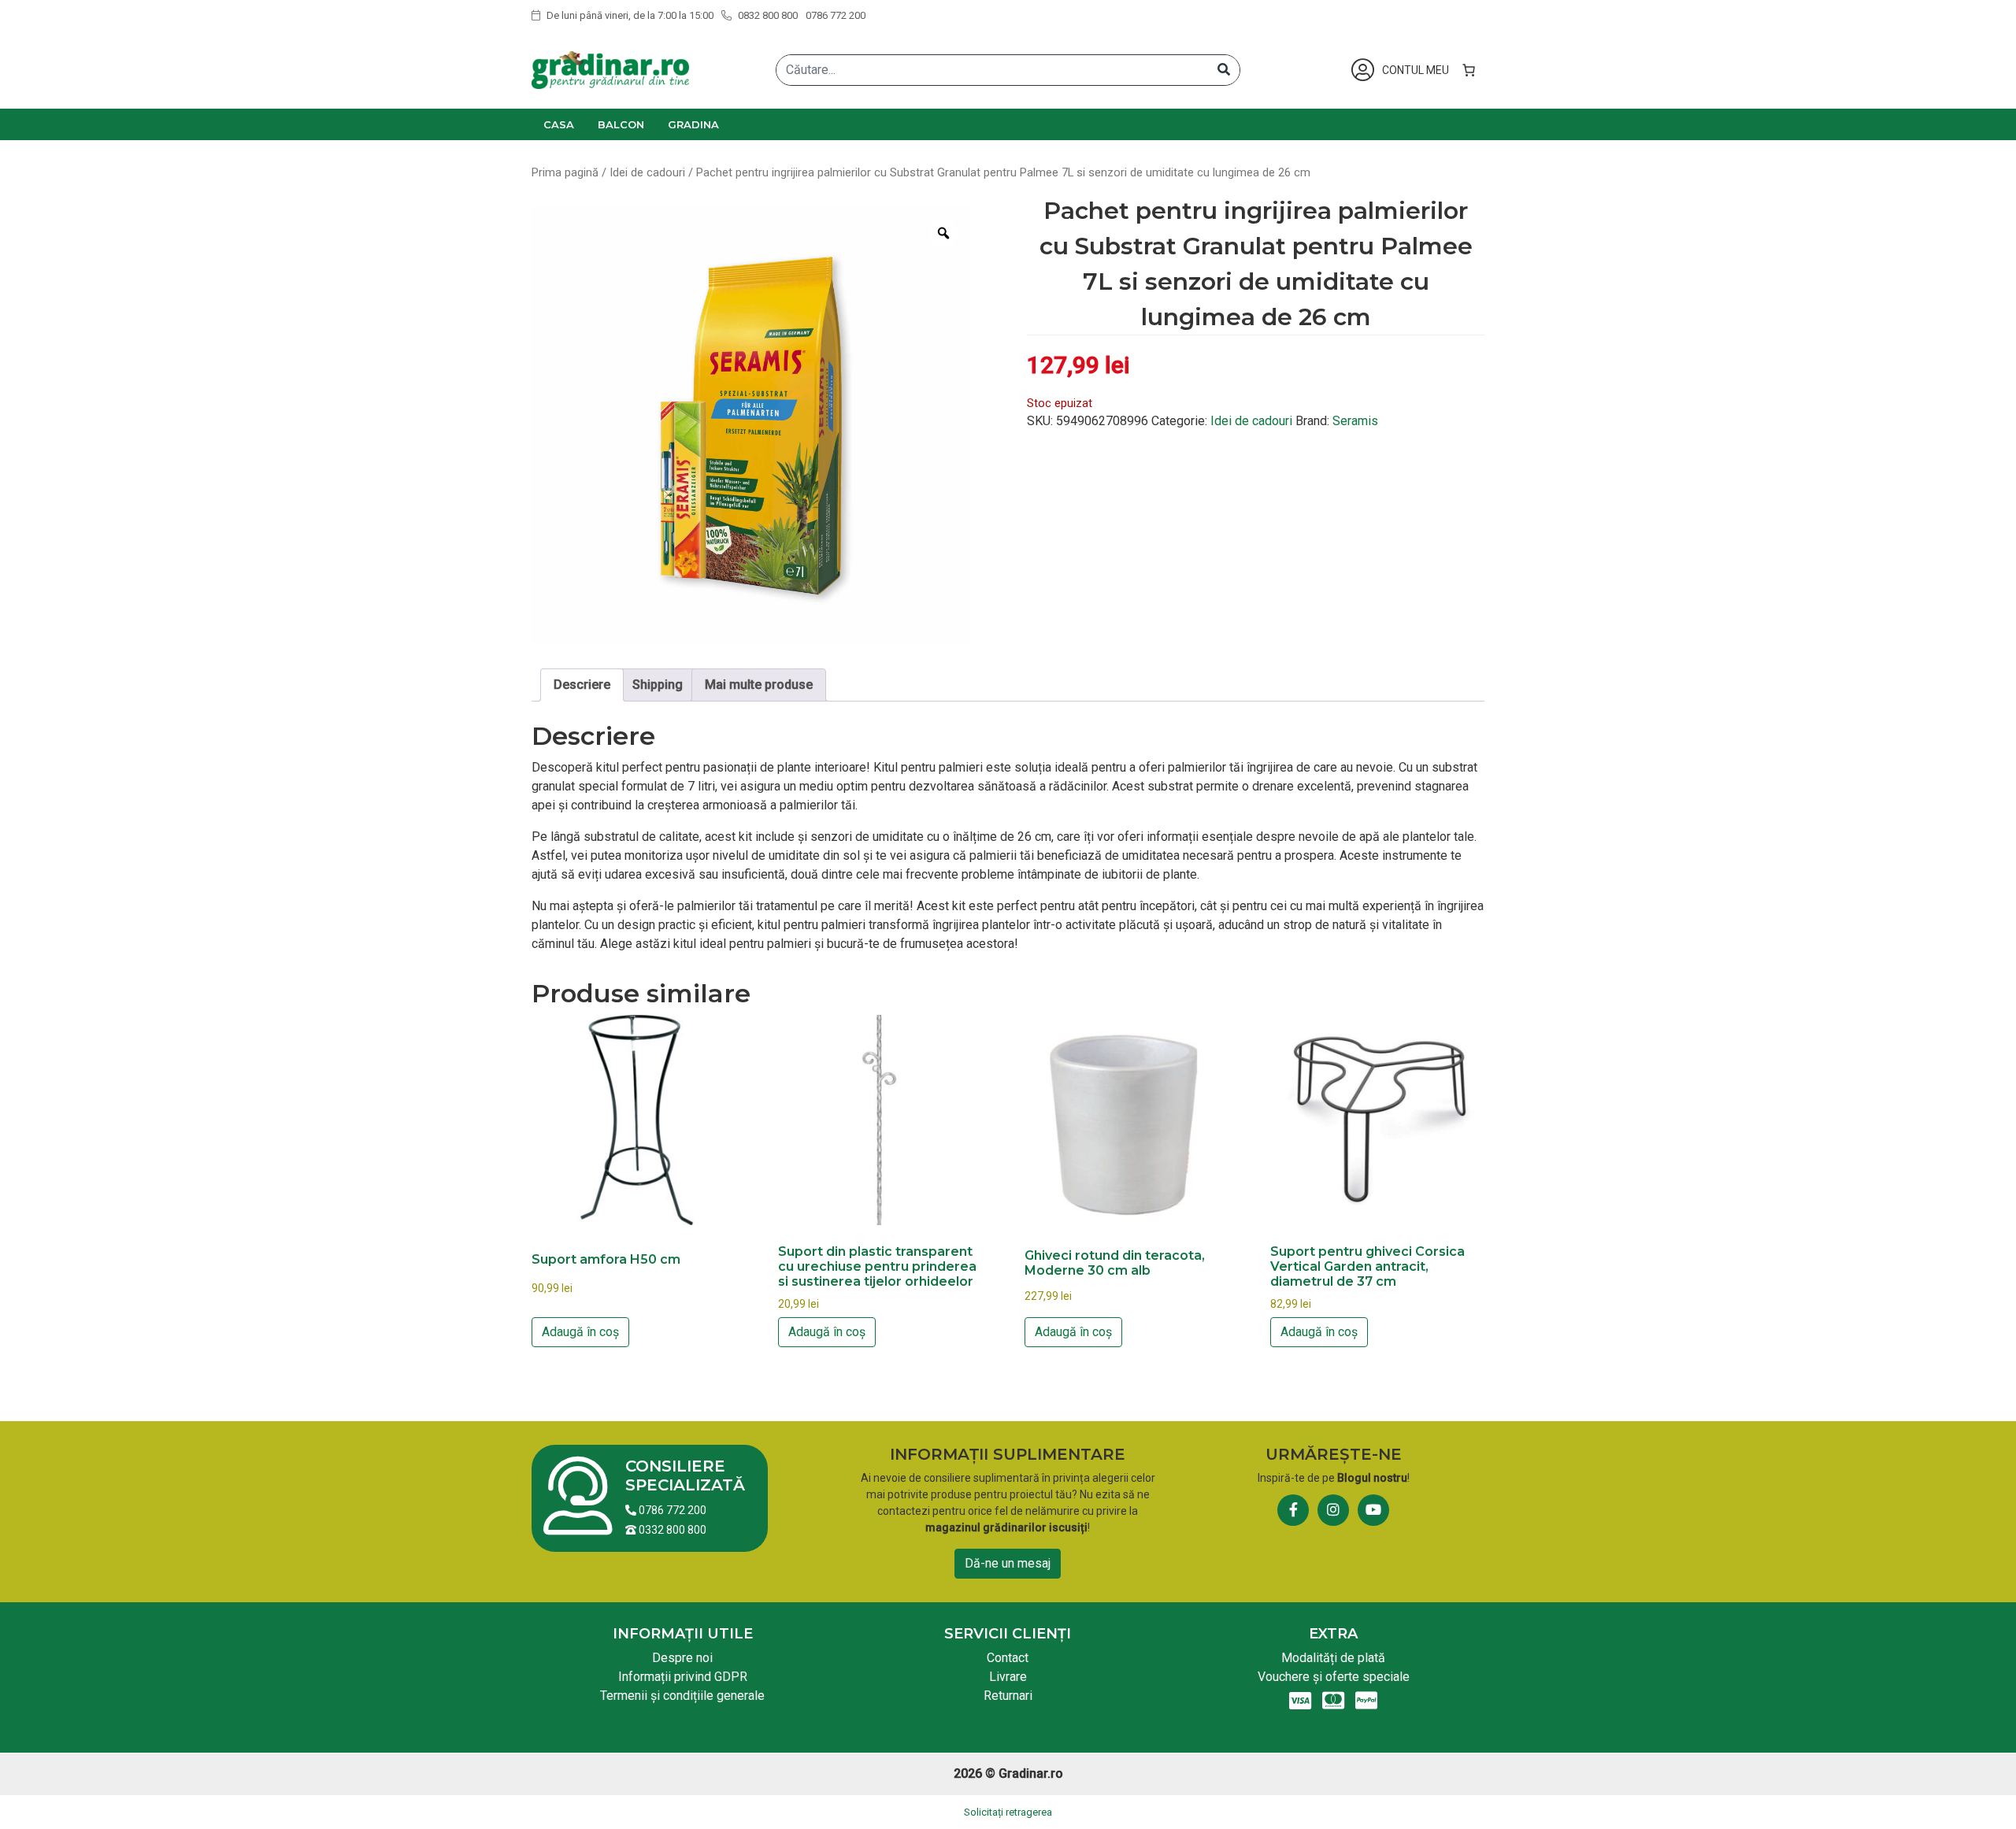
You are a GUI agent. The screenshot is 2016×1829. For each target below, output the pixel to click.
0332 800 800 (671, 1530)
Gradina (693, 124)
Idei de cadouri (647, 172)
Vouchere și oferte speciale (1334, 1677)
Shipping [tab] (658, 685)
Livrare (1008, 1677)
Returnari (1008, 1696)
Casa (559, 124)
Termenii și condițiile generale (682, 1696)
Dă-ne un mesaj (1008, 1563)
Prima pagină (565, 172)
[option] (751, 426)
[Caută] (1224, 70)
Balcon (621, 124)
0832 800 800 (767, 15)
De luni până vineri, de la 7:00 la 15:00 (629, 15)
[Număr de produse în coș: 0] (1469, 70)
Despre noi (682, 1658)
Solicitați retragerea (1008, 1812)
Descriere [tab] (582, 685)
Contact (1008, 1658)
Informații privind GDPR (683, 1677)
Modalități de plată (1333, 1658)
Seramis (1355, 421)
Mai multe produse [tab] (759, 685)
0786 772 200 (836, 15)
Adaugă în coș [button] (580, 1332)
